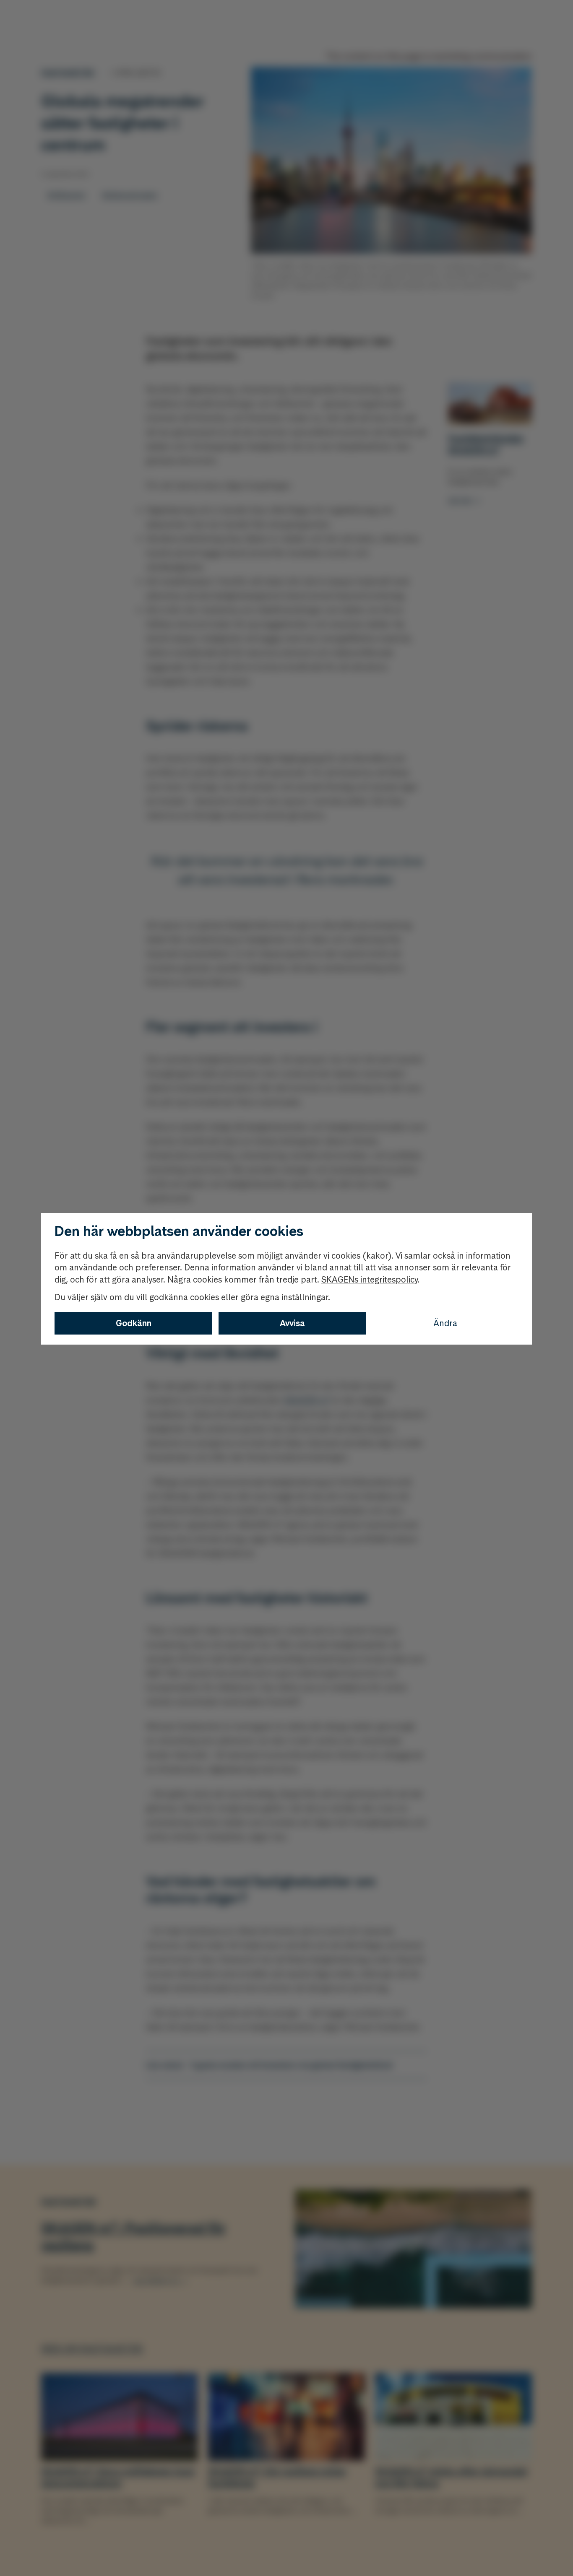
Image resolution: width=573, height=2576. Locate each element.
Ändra (445, 1323)
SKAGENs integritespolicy (369, 1280)
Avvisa (292, 1323)
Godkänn (134, 1323)
